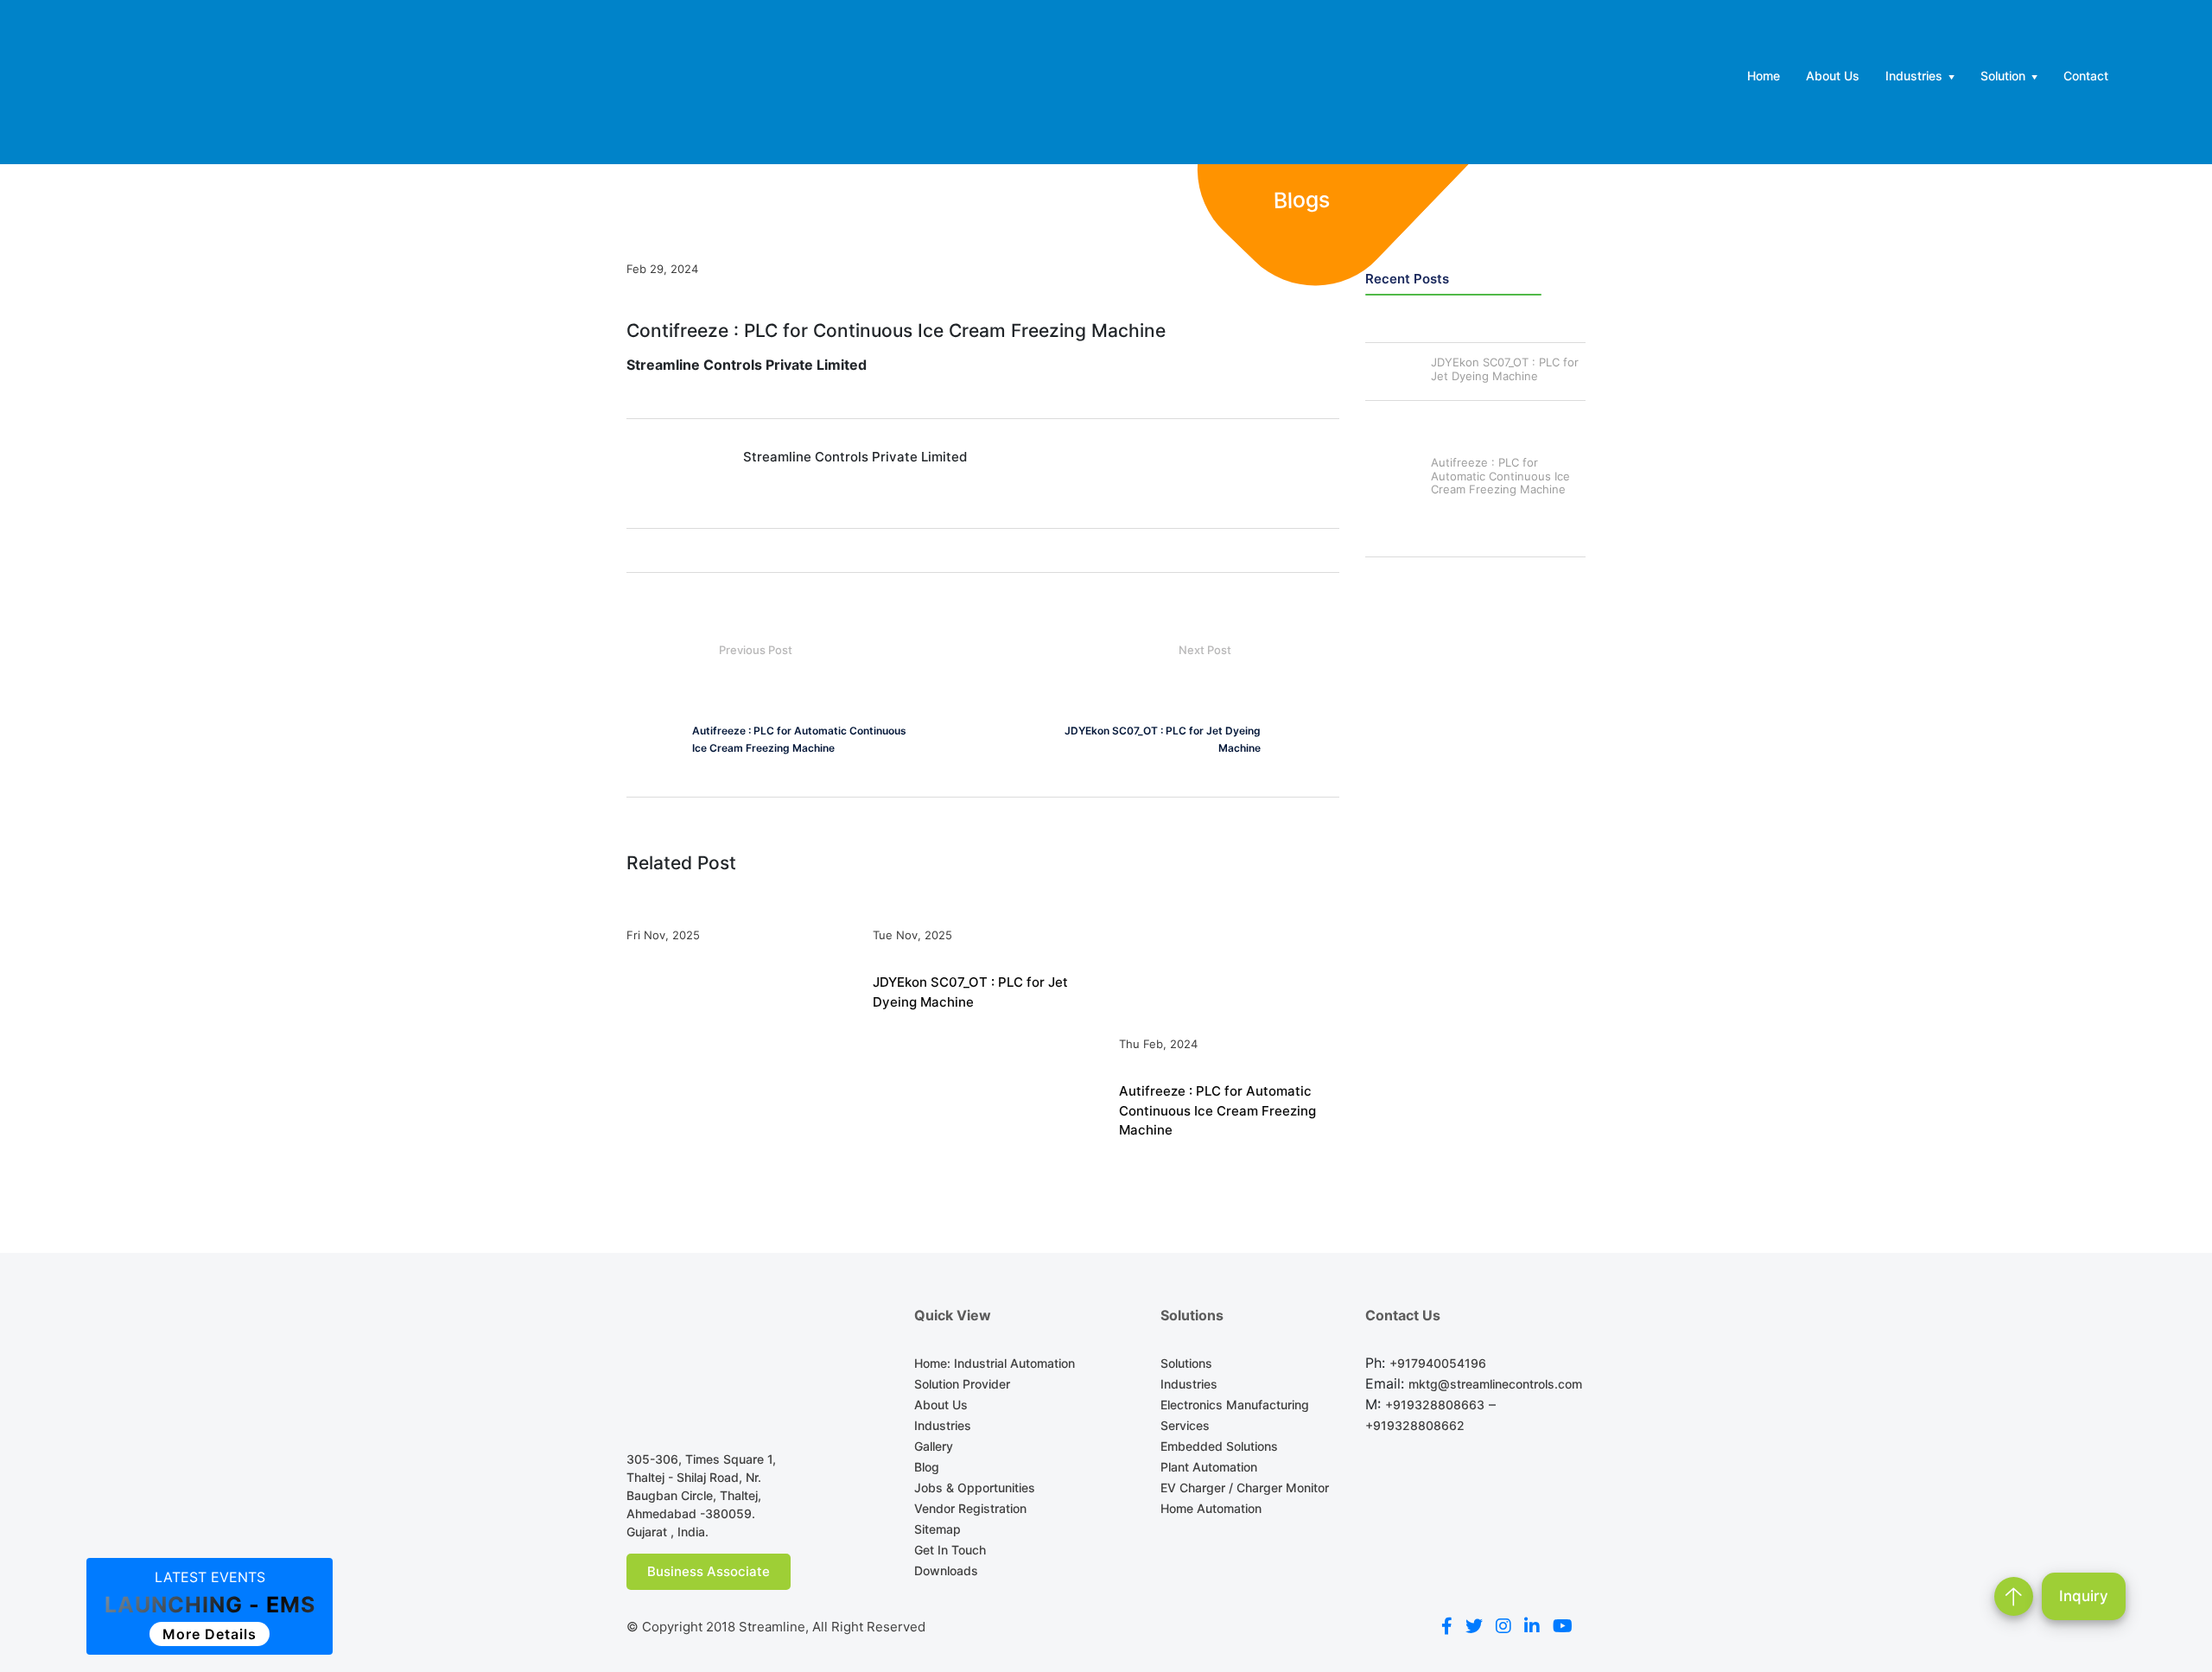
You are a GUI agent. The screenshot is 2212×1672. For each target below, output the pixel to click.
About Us (1833, 76)
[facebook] (1447, 1627)
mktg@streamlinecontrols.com (1495, 1384)
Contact (2086, 76)
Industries (1914, 76)
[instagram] (1503, 1627)
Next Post (1206, 650)
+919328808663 (1435, 1405)
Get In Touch (950, 1550)
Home (1764, 76)
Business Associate (709, 1571)
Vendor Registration (970, 1508)
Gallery (934, 1446)
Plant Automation (1209, 1467)
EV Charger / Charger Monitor (1245, 1488)
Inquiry (2084, 1596)
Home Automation (1211, 1508)
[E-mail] (636, 387)
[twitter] (1474, 1627)
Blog (927, 1467)
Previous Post (756, 650)
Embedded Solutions (1219, 1446)
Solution (2003, 76)
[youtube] (1563, 1627)
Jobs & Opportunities (975, 1488)
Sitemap (938, 1529)
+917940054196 (1438, 1363)
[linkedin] (1532, 1627)
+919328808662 (1415, 1425)
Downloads (946, 1570)
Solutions (1186, 1363)
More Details (210, 1634)
